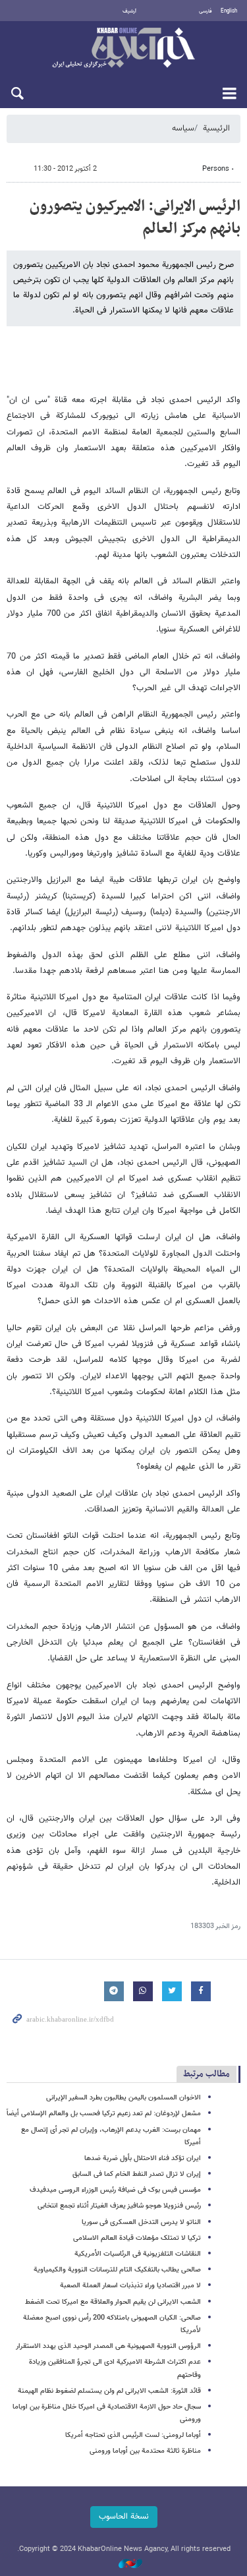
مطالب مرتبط (206, 2074)
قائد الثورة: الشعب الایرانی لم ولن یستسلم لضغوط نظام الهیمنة (109, 2391)
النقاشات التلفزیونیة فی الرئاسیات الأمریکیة (138, 2254)
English (229, 11)
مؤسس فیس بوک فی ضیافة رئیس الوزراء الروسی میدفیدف (115, 2190)
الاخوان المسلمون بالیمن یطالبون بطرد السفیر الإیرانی (123, 2098)
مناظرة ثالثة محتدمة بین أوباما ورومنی (145, 2451)
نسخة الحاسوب (124, 2517)
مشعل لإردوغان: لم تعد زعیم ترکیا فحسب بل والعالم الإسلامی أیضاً (104, 2114)
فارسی (206, 11)
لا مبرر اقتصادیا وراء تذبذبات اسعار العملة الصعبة (130, 2286)
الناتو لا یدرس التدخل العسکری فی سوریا (141, 2222)
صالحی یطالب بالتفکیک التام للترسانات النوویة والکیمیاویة (117, 2270)
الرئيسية (216, 129)
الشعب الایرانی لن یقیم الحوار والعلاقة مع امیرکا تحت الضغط (113, 2302)
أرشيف (129, 11)
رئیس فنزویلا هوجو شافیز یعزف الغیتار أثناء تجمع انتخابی (119, 2206)
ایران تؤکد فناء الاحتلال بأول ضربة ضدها (143, 2158)
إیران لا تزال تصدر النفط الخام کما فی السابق (137, 2174)
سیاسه (183, 129)
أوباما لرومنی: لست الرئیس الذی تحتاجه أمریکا (133, 2435)
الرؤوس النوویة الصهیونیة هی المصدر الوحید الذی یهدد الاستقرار (108, 2346)
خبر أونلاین (123, 49)
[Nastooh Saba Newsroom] (124, 2564)
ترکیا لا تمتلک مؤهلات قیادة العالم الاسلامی (137, 2238)
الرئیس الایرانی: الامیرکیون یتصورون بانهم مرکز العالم (135, 218)
